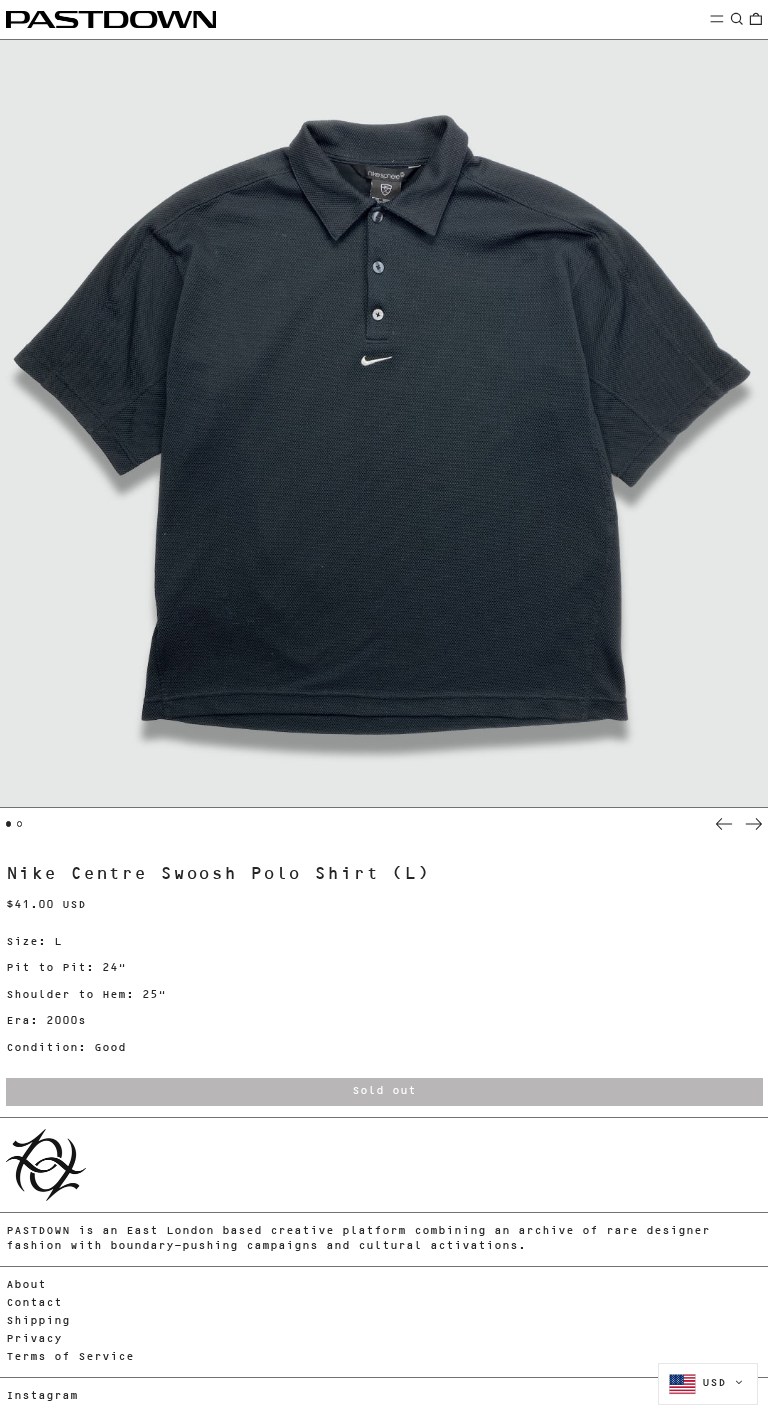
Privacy (34, 1339)
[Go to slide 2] (20, 824)
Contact (34, 1303)
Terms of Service (70, 1357)
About (26, 1285)
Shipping (38, 1321)
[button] (737, 18)
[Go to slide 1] (9, 824)
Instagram (42, 1396)
